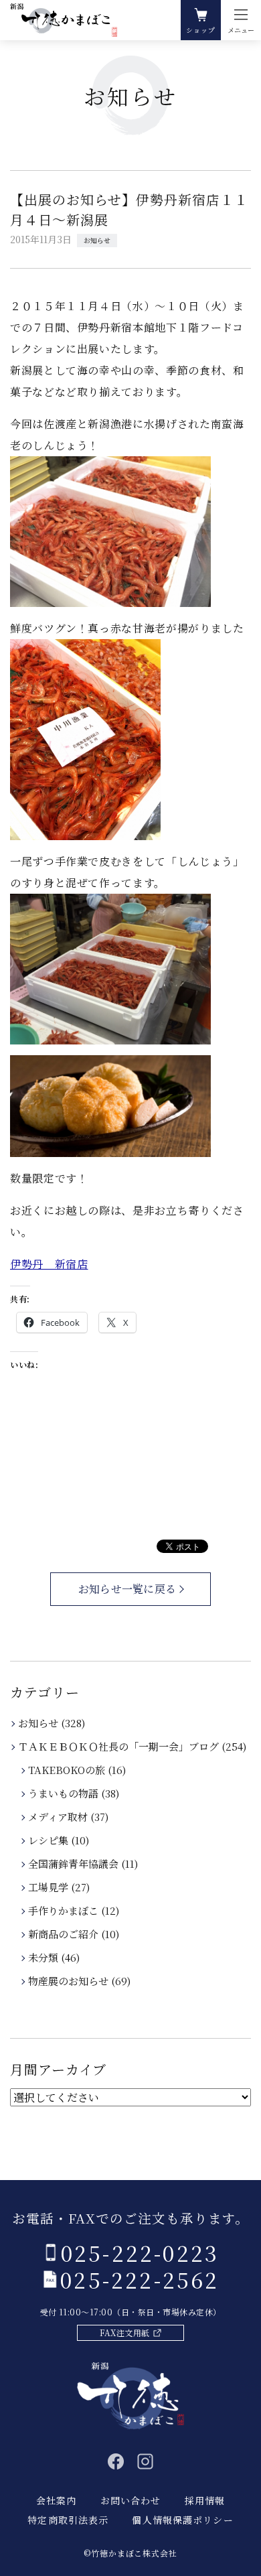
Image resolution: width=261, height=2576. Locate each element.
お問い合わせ (131, 2500)
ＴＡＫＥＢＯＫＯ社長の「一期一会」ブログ (119, 1746)
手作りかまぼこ (64, 1910)
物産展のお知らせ (69, 1981)
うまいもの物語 (64, 1793)
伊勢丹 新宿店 (49, 1264)
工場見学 (49, 1887)
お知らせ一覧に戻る (127, 1589)
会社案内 (56, 2500)
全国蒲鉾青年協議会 (74, 1863)
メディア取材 (59, 1817)
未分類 (44, 1957)
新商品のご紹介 (64, 1934)
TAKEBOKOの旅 (68, 1770)
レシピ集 (49, 1840)
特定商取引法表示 (68, 2520)
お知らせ (97, 240)
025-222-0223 (140, 2252)
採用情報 (205, 2500)
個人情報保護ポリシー (182, 2520)
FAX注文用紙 (124, 2332)
